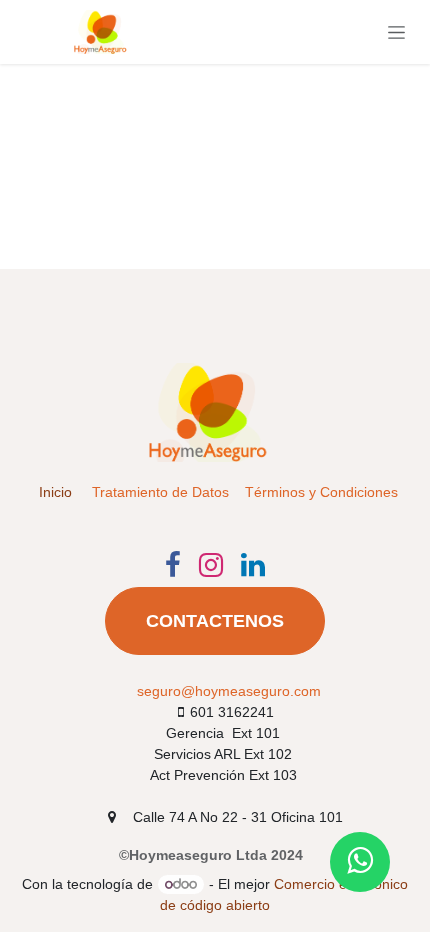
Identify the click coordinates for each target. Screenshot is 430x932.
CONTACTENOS (215, 621)
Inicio (55, 492)
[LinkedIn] (253, 565)
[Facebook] (173, 565)
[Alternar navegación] (396, 32)
